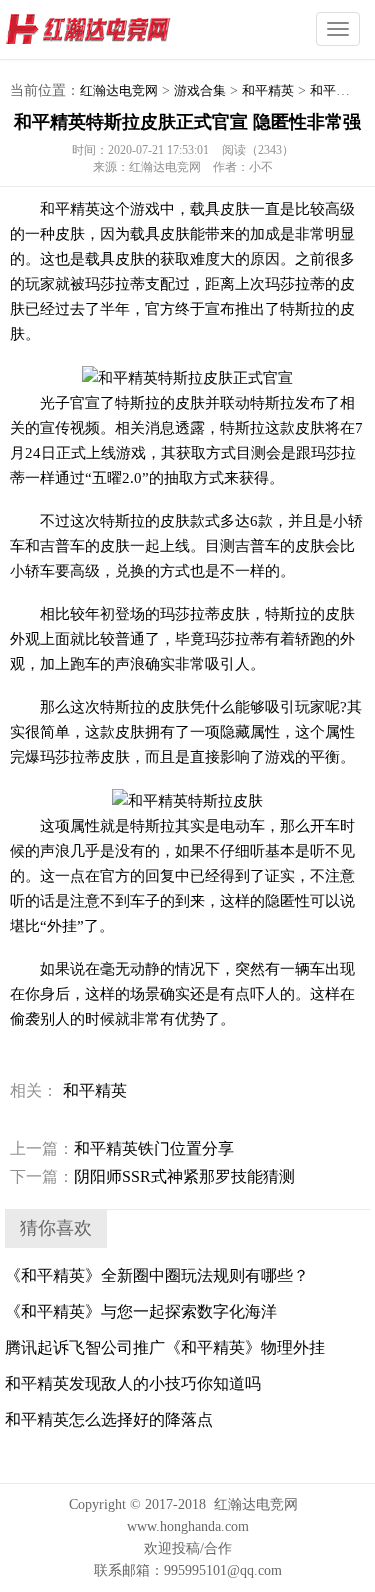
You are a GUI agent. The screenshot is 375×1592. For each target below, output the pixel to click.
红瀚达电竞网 (125, 30)
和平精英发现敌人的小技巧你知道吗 (133, 1383)
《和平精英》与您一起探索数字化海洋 (141, 1311)
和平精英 (268, 90)
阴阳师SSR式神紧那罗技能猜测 (152, 1176)
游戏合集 (200, 90)
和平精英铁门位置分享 (122, 1148)
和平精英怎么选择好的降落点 (109, 1419)
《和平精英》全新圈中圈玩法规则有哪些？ (157, 1275)
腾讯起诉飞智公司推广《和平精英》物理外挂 (165, 1347)
